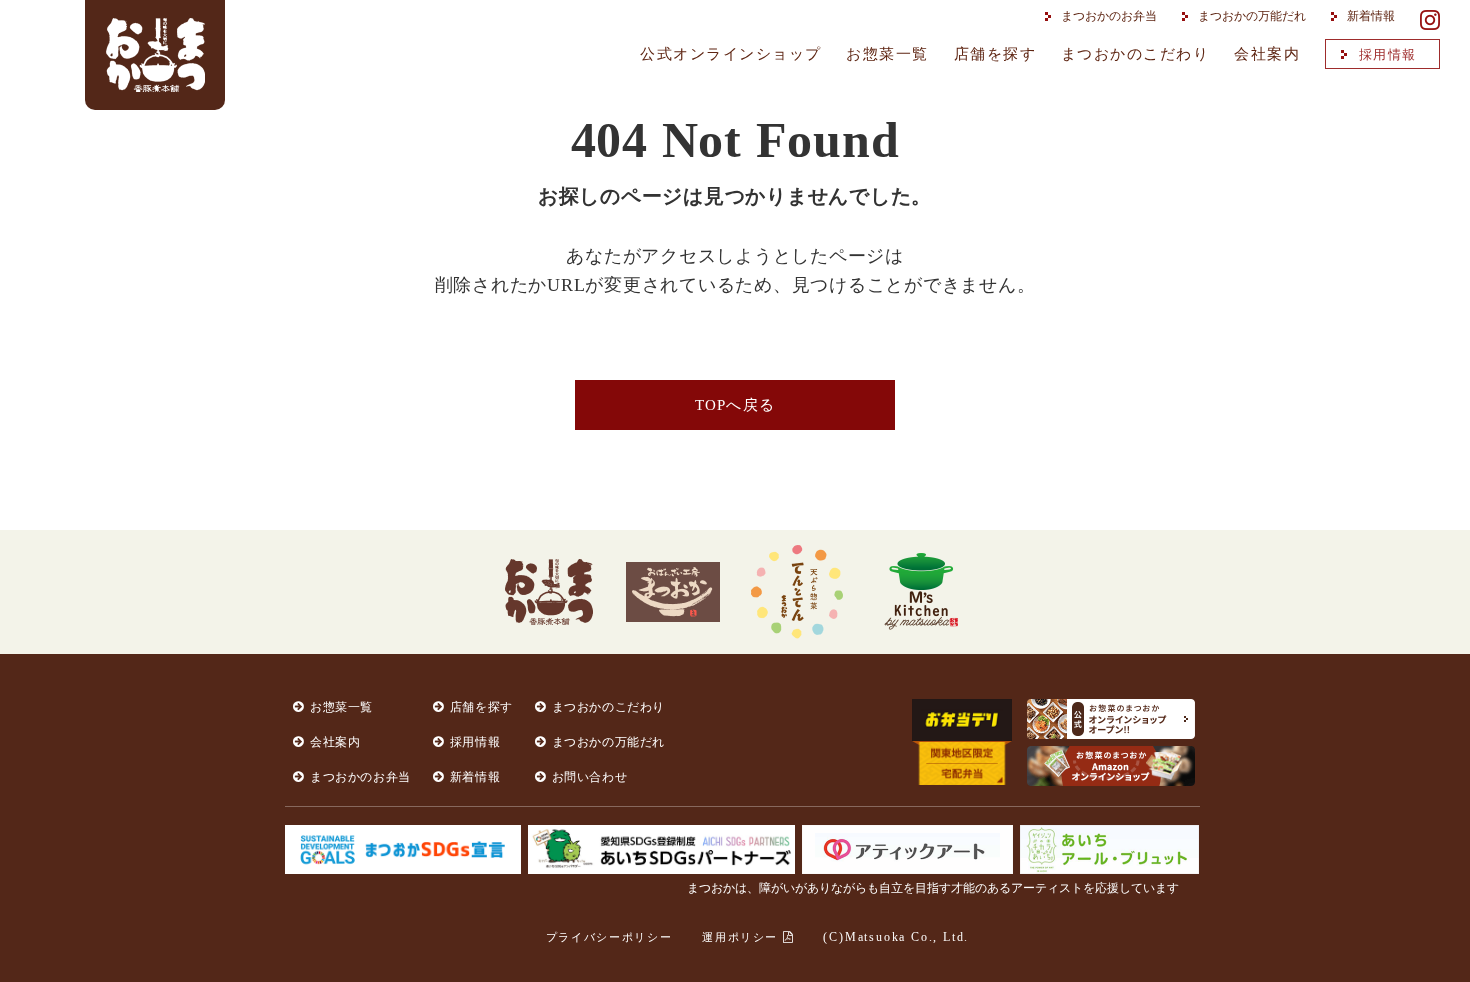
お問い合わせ (590, 777)
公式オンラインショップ (731, 54)
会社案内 (1267, 54)
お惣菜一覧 (887, 54)
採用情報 (1388, 54)
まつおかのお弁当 (1109, 16)
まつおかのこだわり (1135, 54)
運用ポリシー (742, 937)
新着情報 (1371, 16)
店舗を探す (995, 54)
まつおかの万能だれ (1252, 16)
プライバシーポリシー (609, 937)
